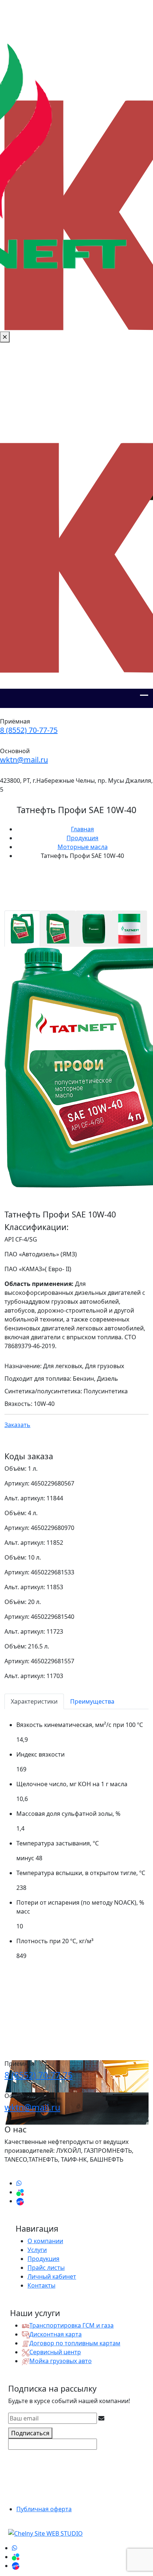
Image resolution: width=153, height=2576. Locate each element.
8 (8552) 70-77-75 (29, 730)
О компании (45, 2241)
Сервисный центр (55, 2352)
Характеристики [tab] (34, 1701)
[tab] (22, 929)
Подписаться (30, 2433)
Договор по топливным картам (75, 2343)
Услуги (37, 2250)
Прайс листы (46, 2268)
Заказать (17, 1425)
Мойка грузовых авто (61, 2361)
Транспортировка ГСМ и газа (71, 2325)
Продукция (43, 2259)
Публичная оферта (44, 2509)
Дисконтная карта (56, 2334)
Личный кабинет (52, 2276)
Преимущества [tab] (92, 1701)
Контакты (41, 2285)
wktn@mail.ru (24, 760)
